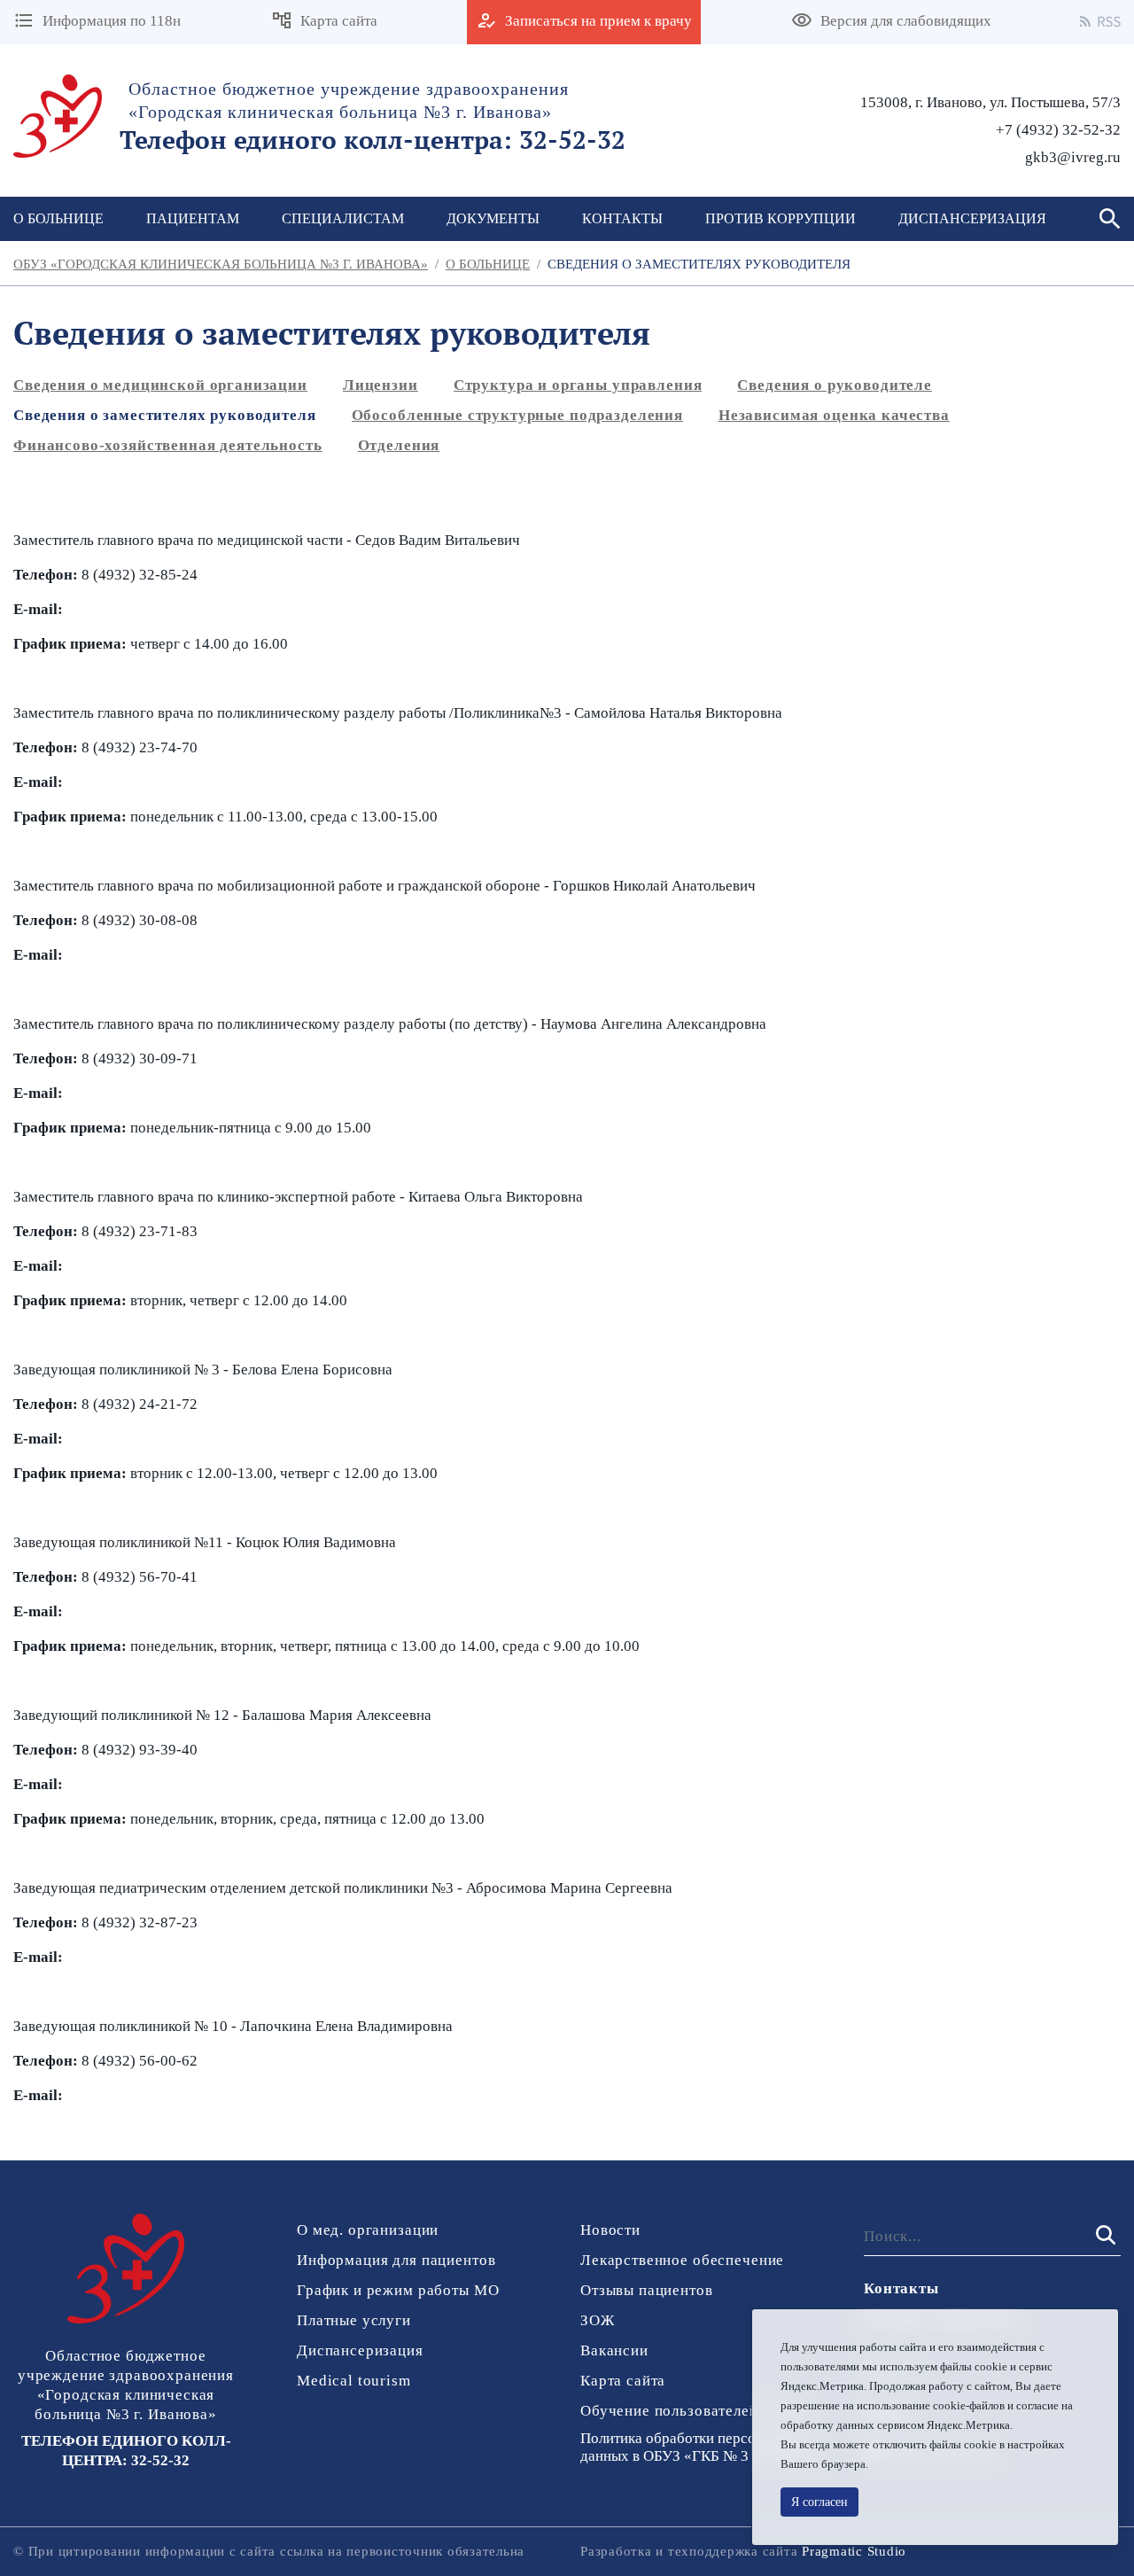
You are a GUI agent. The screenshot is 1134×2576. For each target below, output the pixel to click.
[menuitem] (193, 219)
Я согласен (819, 2502)
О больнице (488, 264)
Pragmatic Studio (854, 2551)
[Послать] (1104, 2236)
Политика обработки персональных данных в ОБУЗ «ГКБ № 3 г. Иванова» (703, 2447)
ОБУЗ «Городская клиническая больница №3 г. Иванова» (221, 264)
